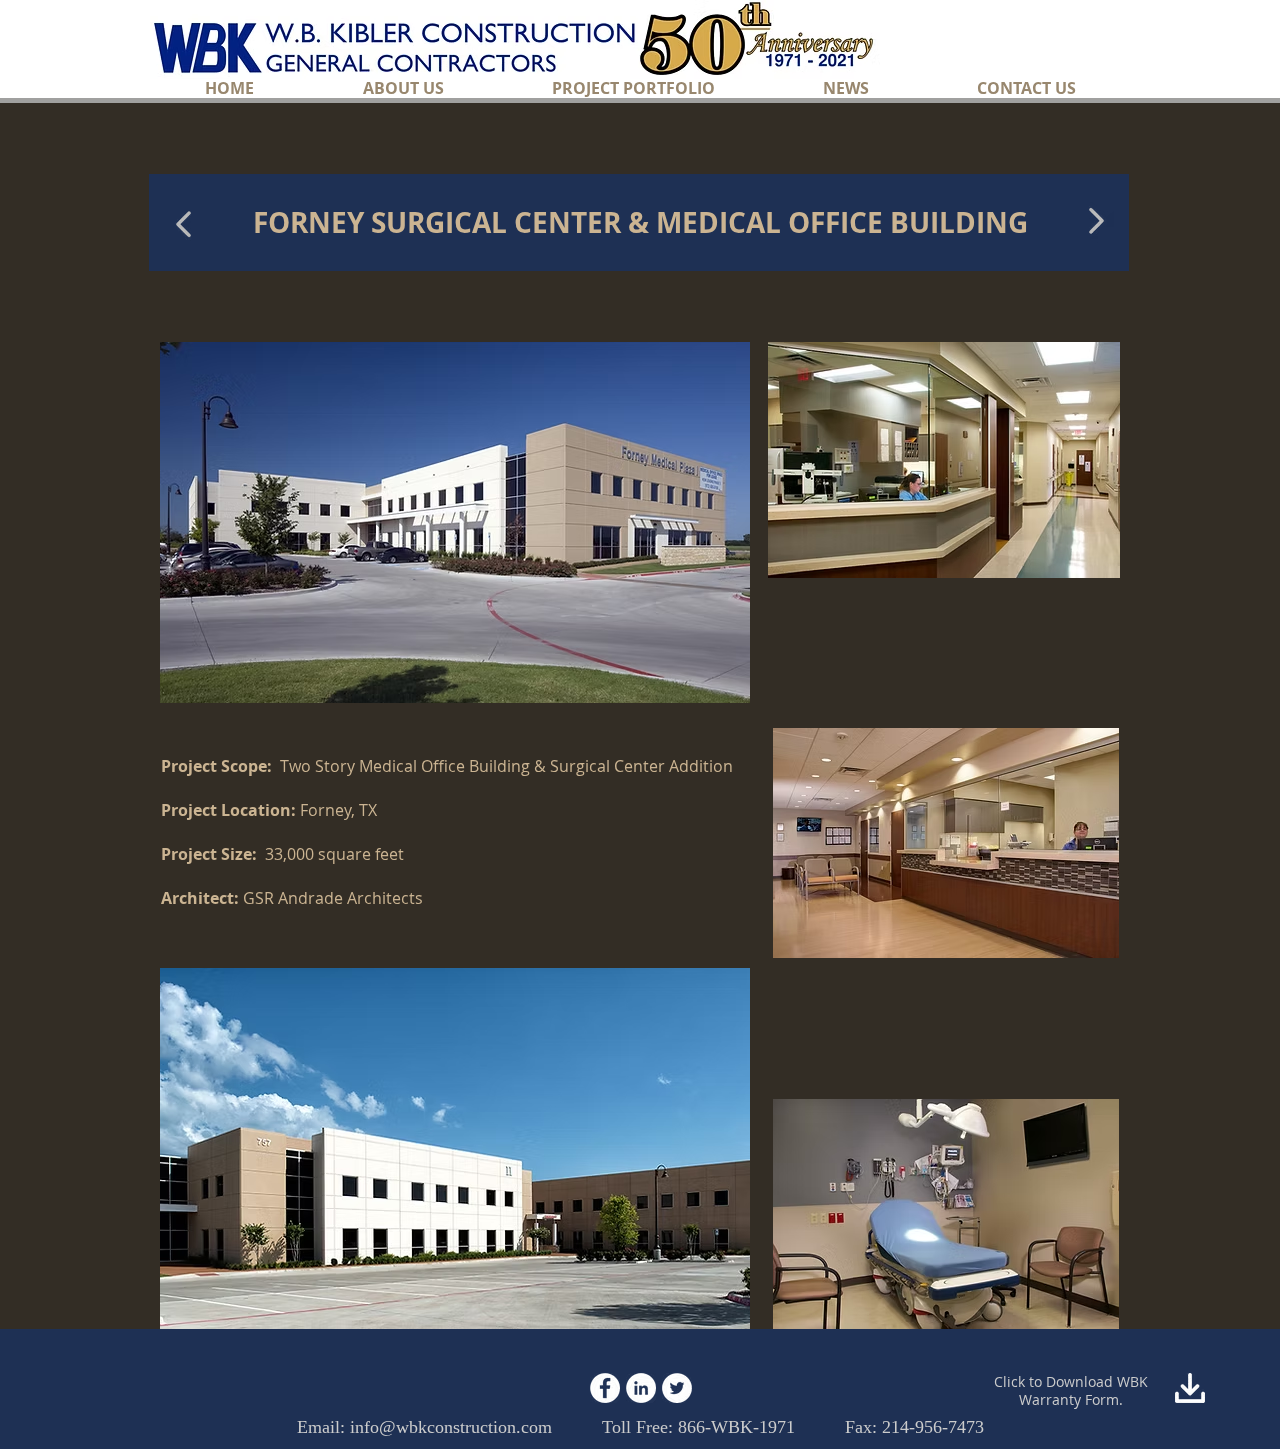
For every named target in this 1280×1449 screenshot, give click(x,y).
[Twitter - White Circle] (677, 1388)
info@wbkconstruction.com (451, 1427)
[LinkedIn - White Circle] (641, 1388)
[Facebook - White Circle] (605, 1388)
